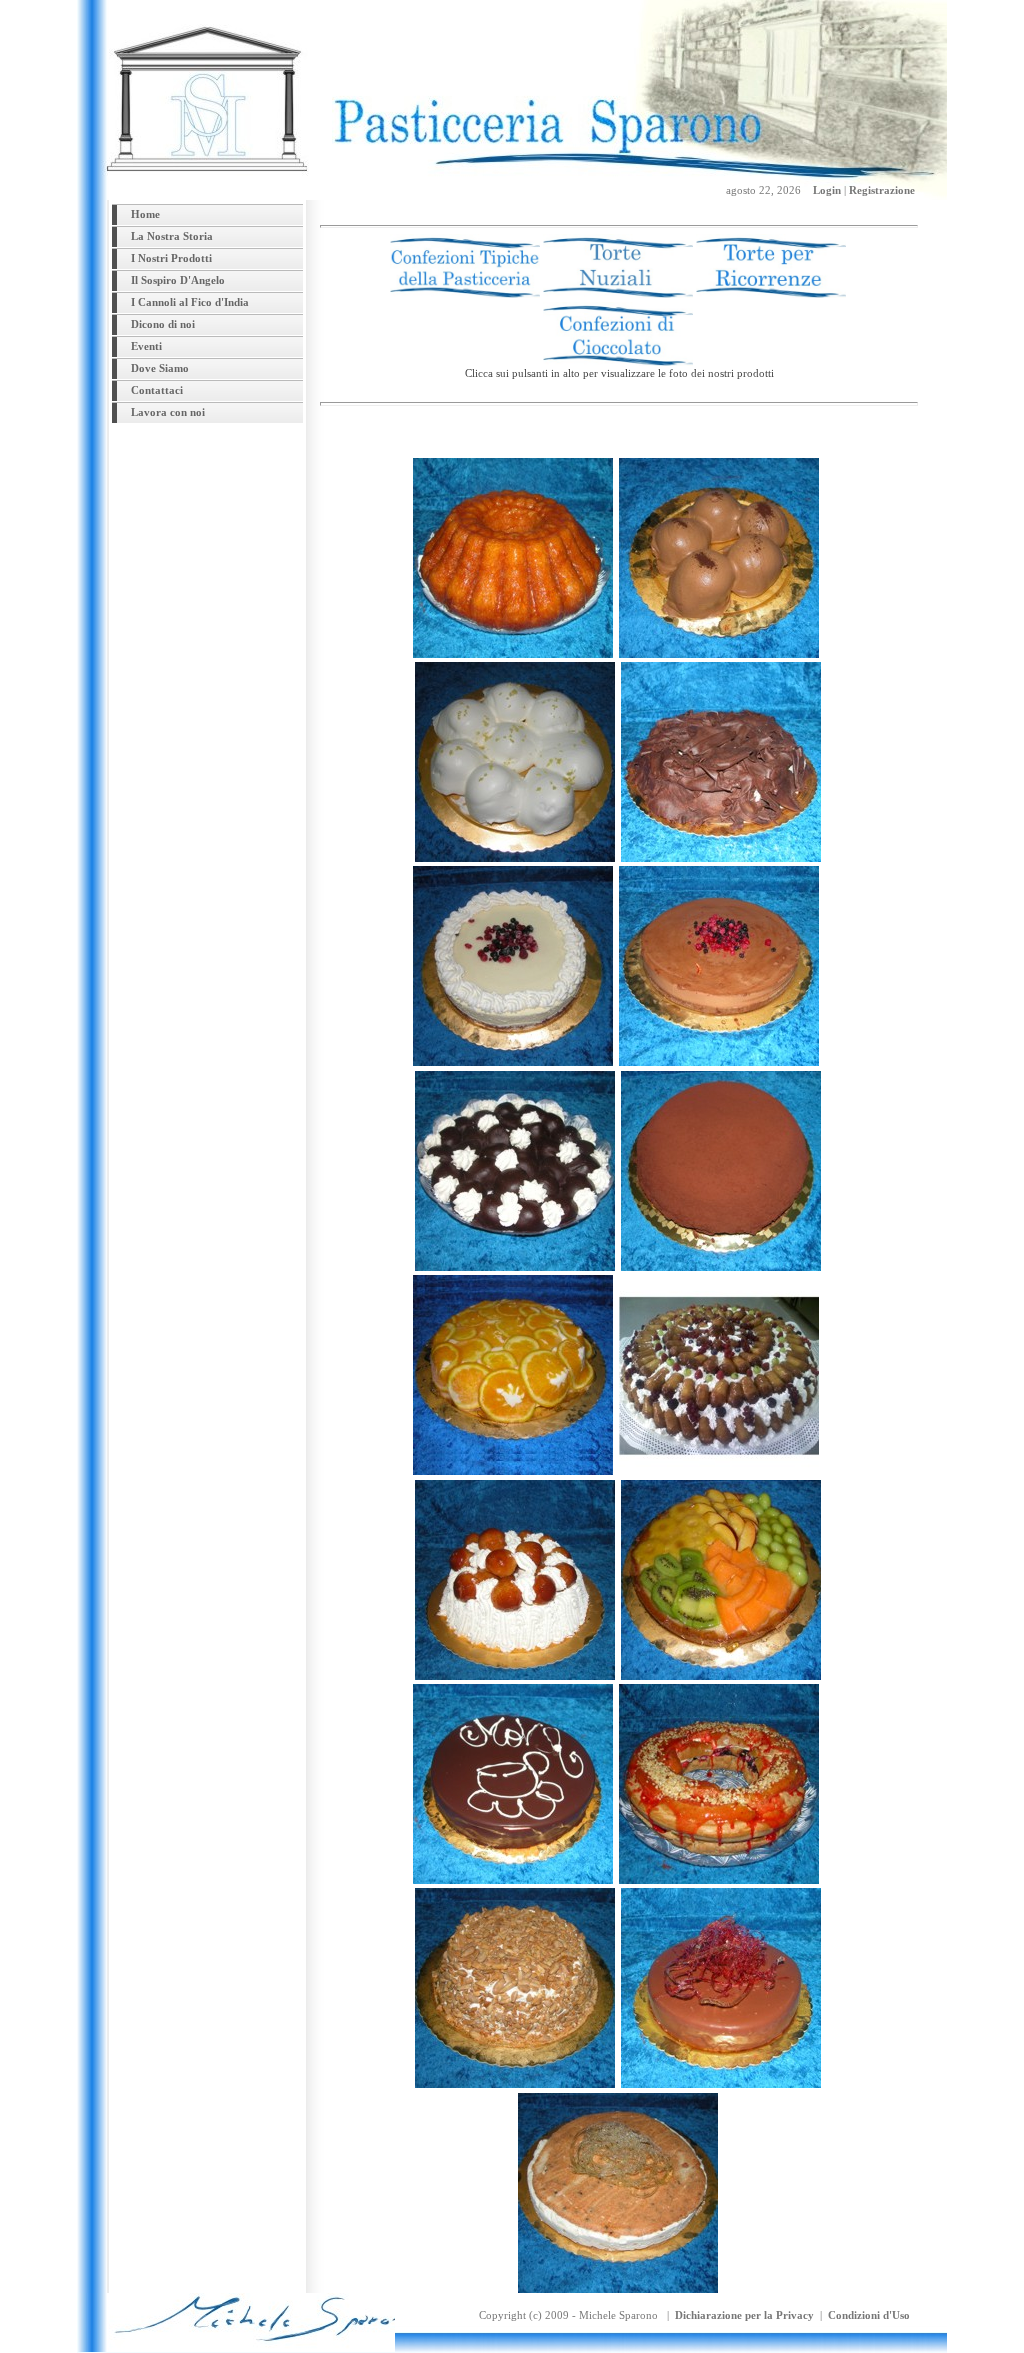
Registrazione (882, 190)
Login (827, 190)
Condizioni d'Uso (869, 2315)
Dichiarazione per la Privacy (744, 2315)
